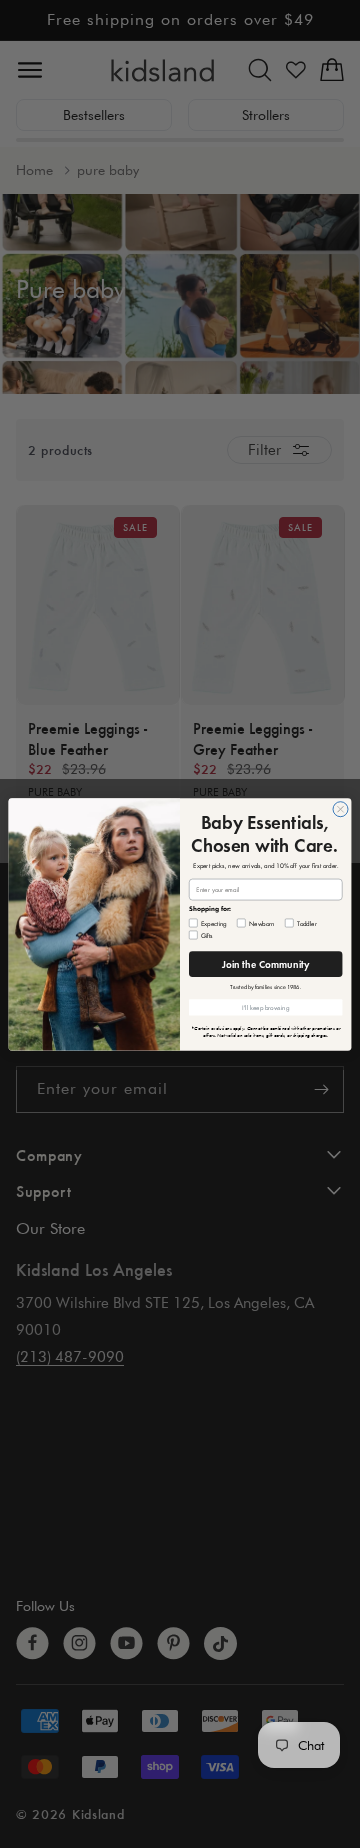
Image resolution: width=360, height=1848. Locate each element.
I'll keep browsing (265, 1007)
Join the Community (266, 963)
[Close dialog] (340, 808)
